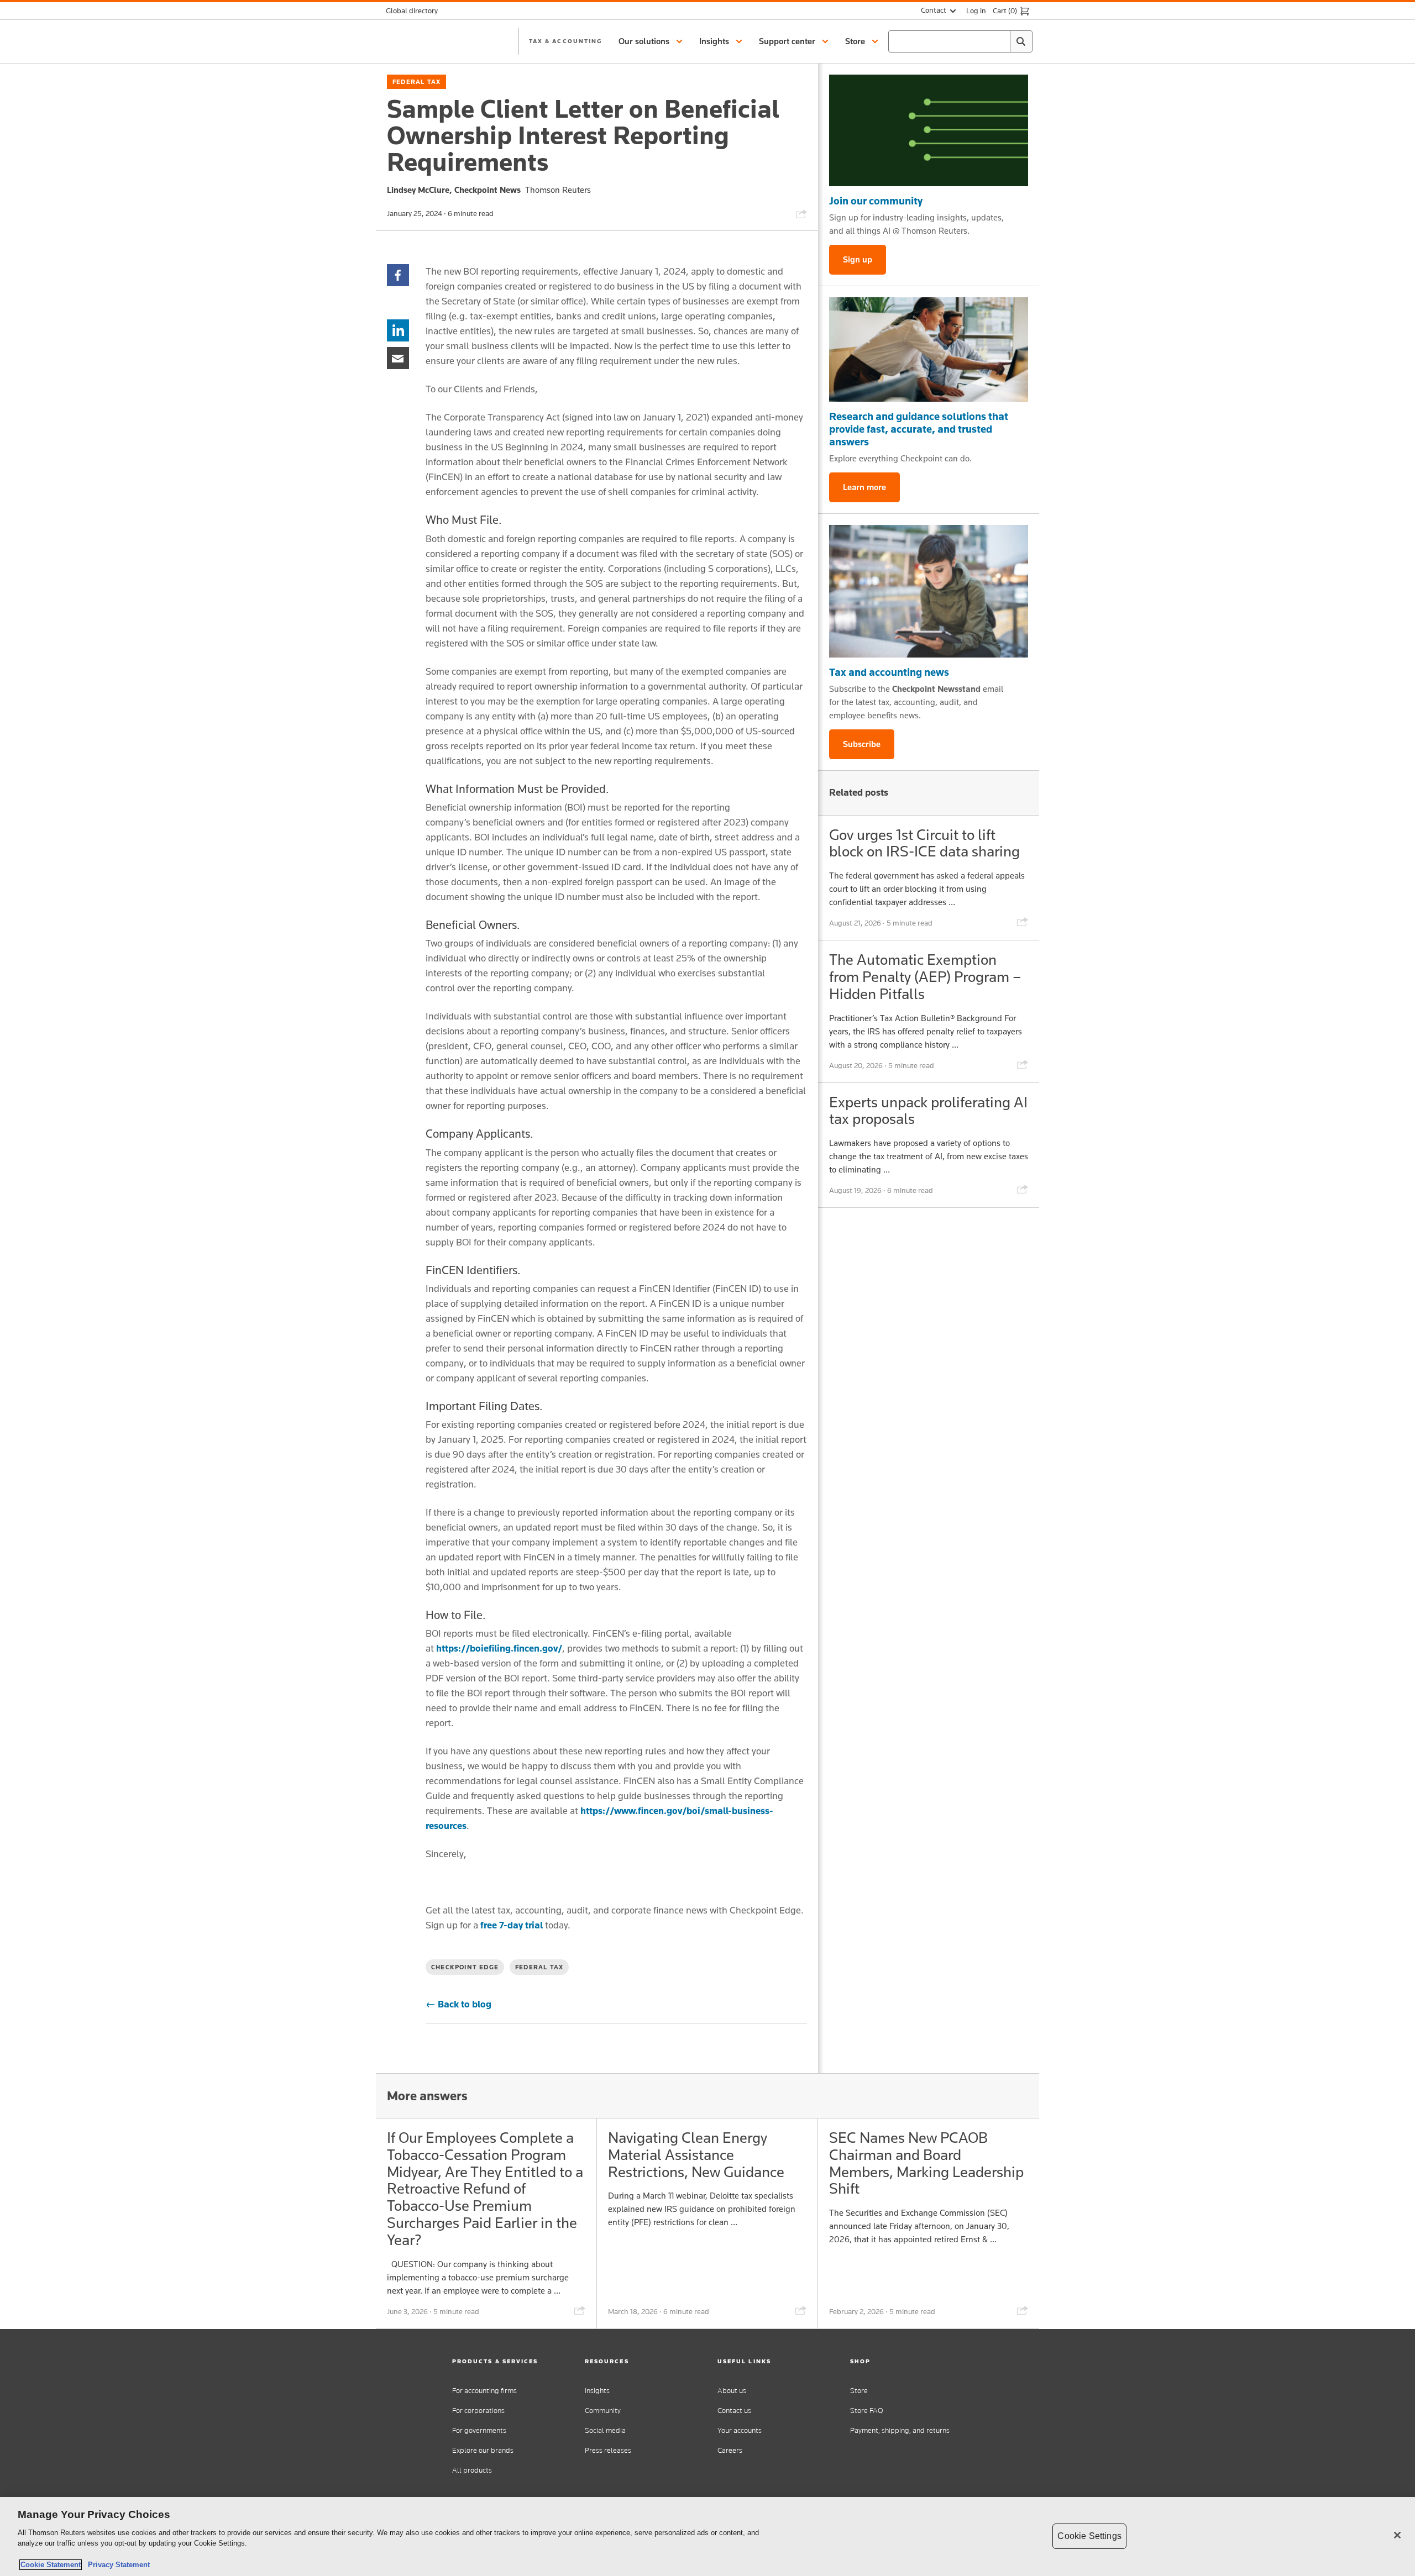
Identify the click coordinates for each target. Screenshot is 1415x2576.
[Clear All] (999, 41)
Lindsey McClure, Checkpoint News (454, 190)
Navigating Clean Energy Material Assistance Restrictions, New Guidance (696, 2155)
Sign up (858, 259)
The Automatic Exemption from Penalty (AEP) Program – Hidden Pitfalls (925, 977)
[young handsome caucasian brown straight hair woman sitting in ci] (929, 591)
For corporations (478, 2411)
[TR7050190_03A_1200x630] (929, 349)
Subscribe (862, 744)
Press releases (608, 2450)
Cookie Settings (1089, 2536)
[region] (707, 2536)
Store (859, 2391)
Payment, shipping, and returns (900, 2430)
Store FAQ (867, 2411)
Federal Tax (416, 82)
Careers (730, 2450)
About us (732, 2391)
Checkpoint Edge (465, 1967)
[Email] (398, 357)
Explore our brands (483, 2450)
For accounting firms (484, 2391)
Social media (605, 2430)
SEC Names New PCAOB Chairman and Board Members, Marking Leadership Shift (926, 2163)
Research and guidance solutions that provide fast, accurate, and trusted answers (919, 429)
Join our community (876, 201)
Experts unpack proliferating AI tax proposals (928, 1111)
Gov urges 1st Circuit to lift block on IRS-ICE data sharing (924, 843)
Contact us (734, 2411)
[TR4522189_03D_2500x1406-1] (929, 130)
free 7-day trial (512, 1925)
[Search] (1021, 41)
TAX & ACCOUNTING (565, 41)
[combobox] (960, 41)
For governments (479, 2430)
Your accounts (740, 2430)
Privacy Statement (117, 2565)
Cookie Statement (51, 2565)
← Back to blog (458, 2004)
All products (472, 2470)
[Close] (1397, 2535)
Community (603, 2411)
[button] (652, 41)
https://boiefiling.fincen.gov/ (499, 1648)
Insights (597, 2391)
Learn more (864, 487)
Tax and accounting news (889, 672)
